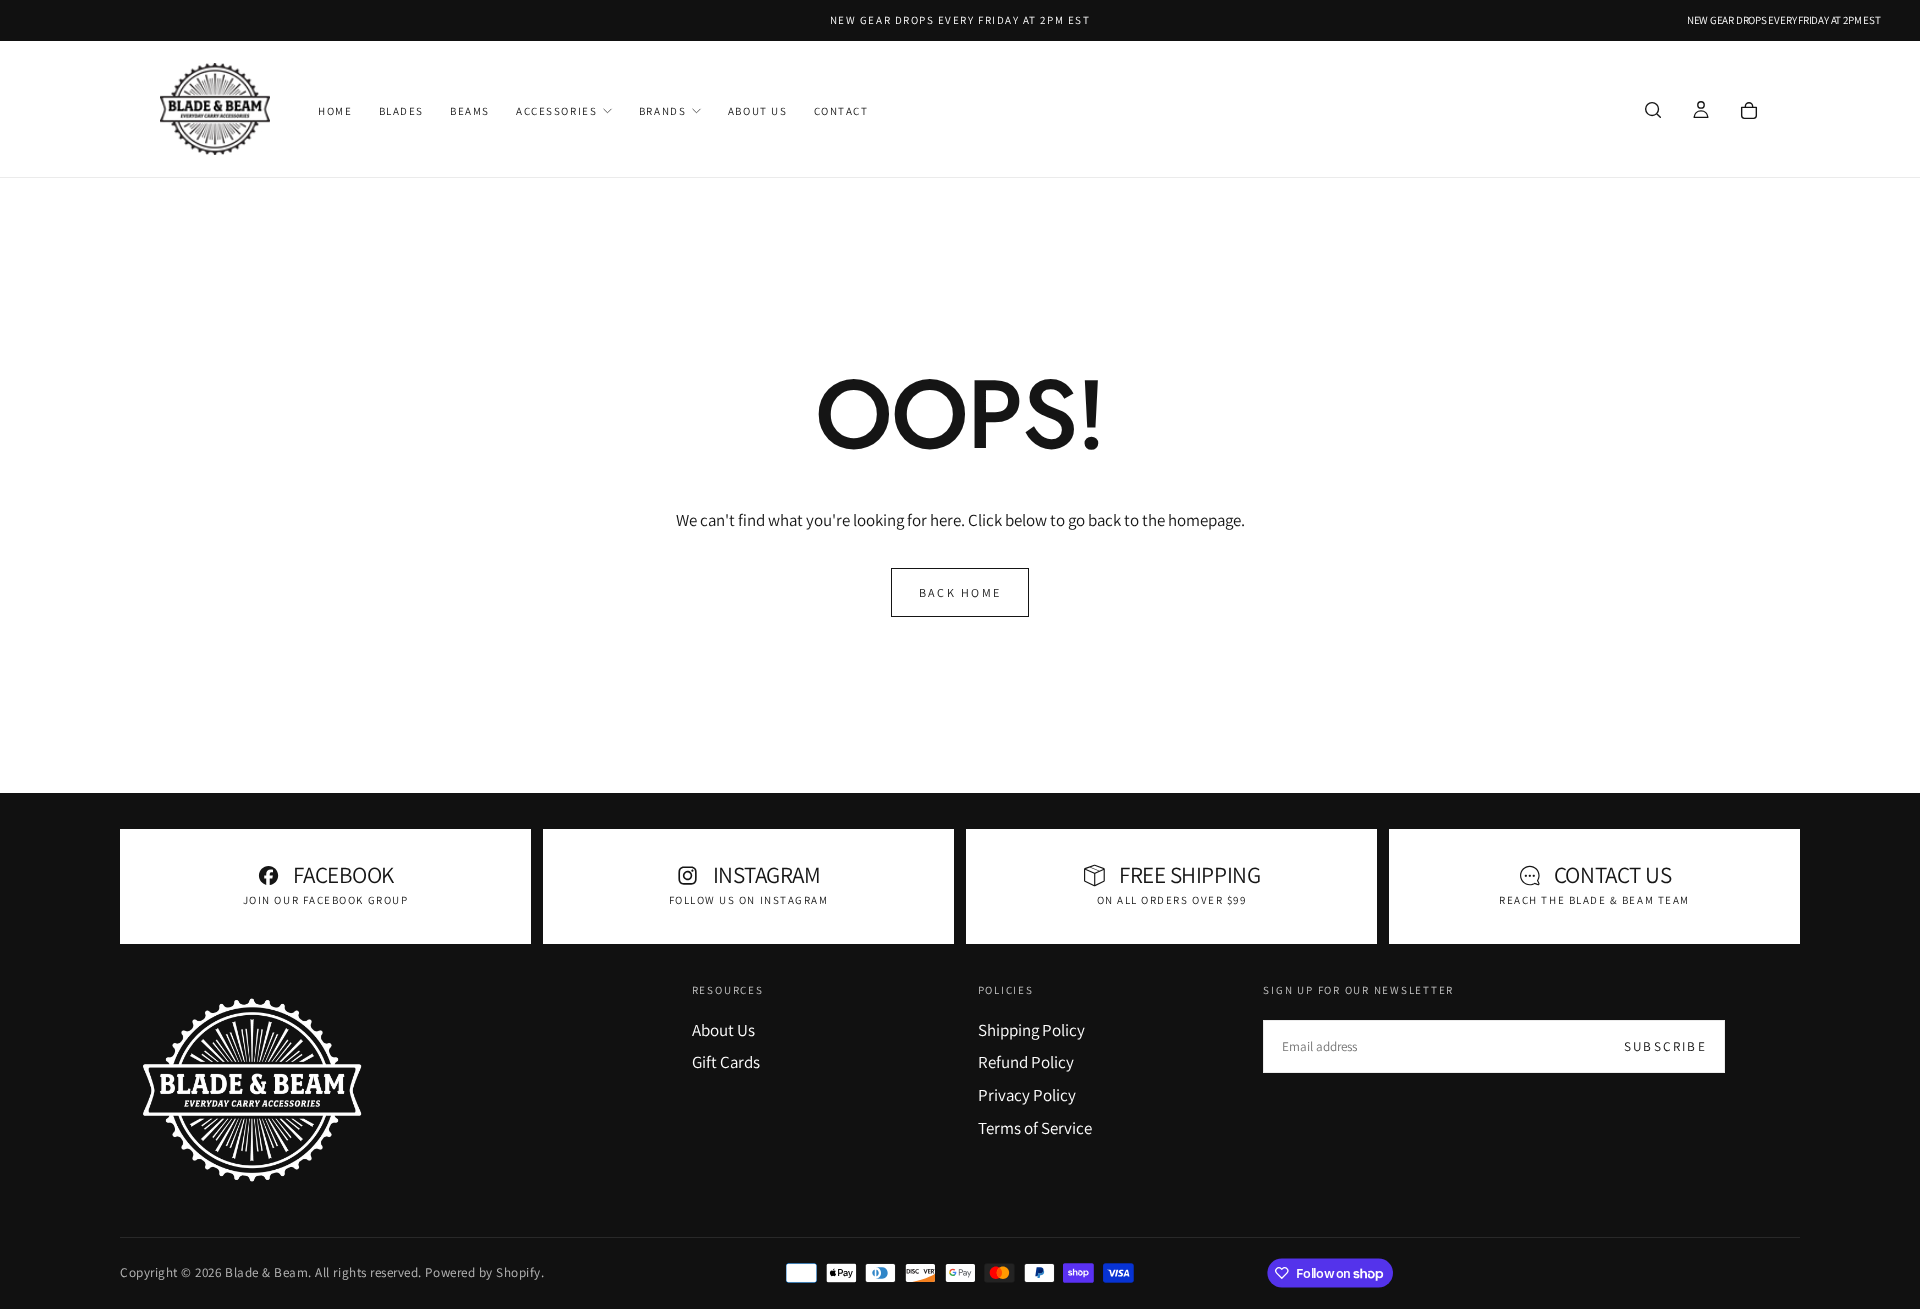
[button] (1653, 111)
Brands (662, 111)
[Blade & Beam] (252, 1090)
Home (335, 111)
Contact (841, 111)
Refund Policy (1026, 1062)
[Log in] (1701, 111)
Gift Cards (726, 1062)
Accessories (556, 111)
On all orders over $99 (1172, 900)
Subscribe (1665, 1046)
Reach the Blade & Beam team (1594, 900)
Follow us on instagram (749, 900)
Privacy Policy (1027, 1095)
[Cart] (1749, 111)
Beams (470, 111)
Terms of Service (1035, 1128)
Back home (960, 592)
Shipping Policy (1031, 1030)
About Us (757, 111)
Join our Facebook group (325, 900)
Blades (401, 111)
